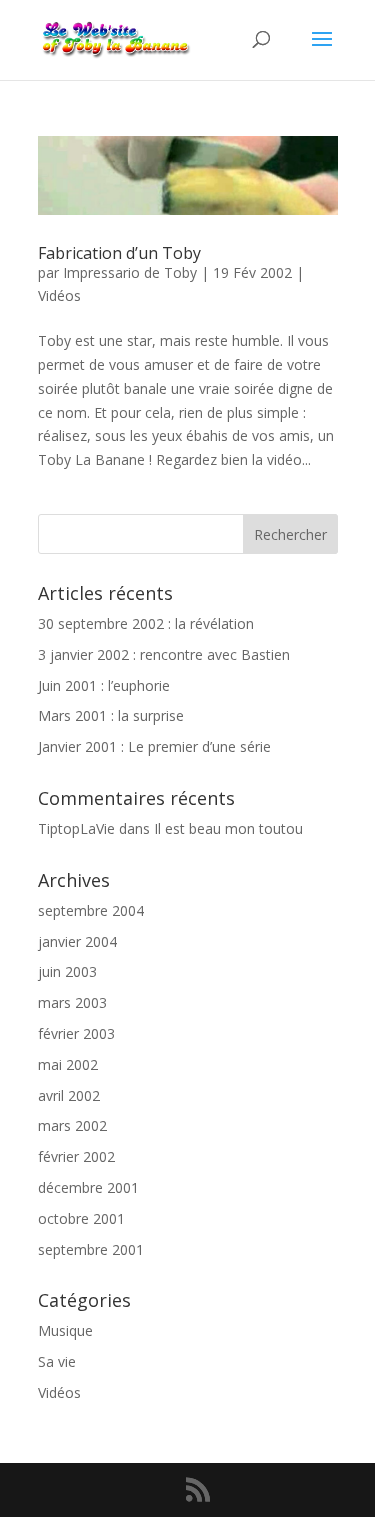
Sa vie (57, 1361)
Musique (65, 1330)
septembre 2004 (91, 910)
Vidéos (59, 295)
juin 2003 (67, 971)
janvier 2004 (77, 941)
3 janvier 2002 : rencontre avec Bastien (164, 654)
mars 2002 (72, 1125)
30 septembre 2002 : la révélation (146, 623)
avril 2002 (69, 1095)
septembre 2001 (91, 1249)
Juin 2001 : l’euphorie (104, 685)
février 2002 (76, 1156)
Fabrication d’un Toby (119, 253)
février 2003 (76, 1033)
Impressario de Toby (130, 272)
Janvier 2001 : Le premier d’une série (154, 746)
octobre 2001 (81, 1218)
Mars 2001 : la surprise (111, 715)
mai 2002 (68, 1064)
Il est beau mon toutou (228, 828)
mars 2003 (72, 1002)
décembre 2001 (88, 1187)
